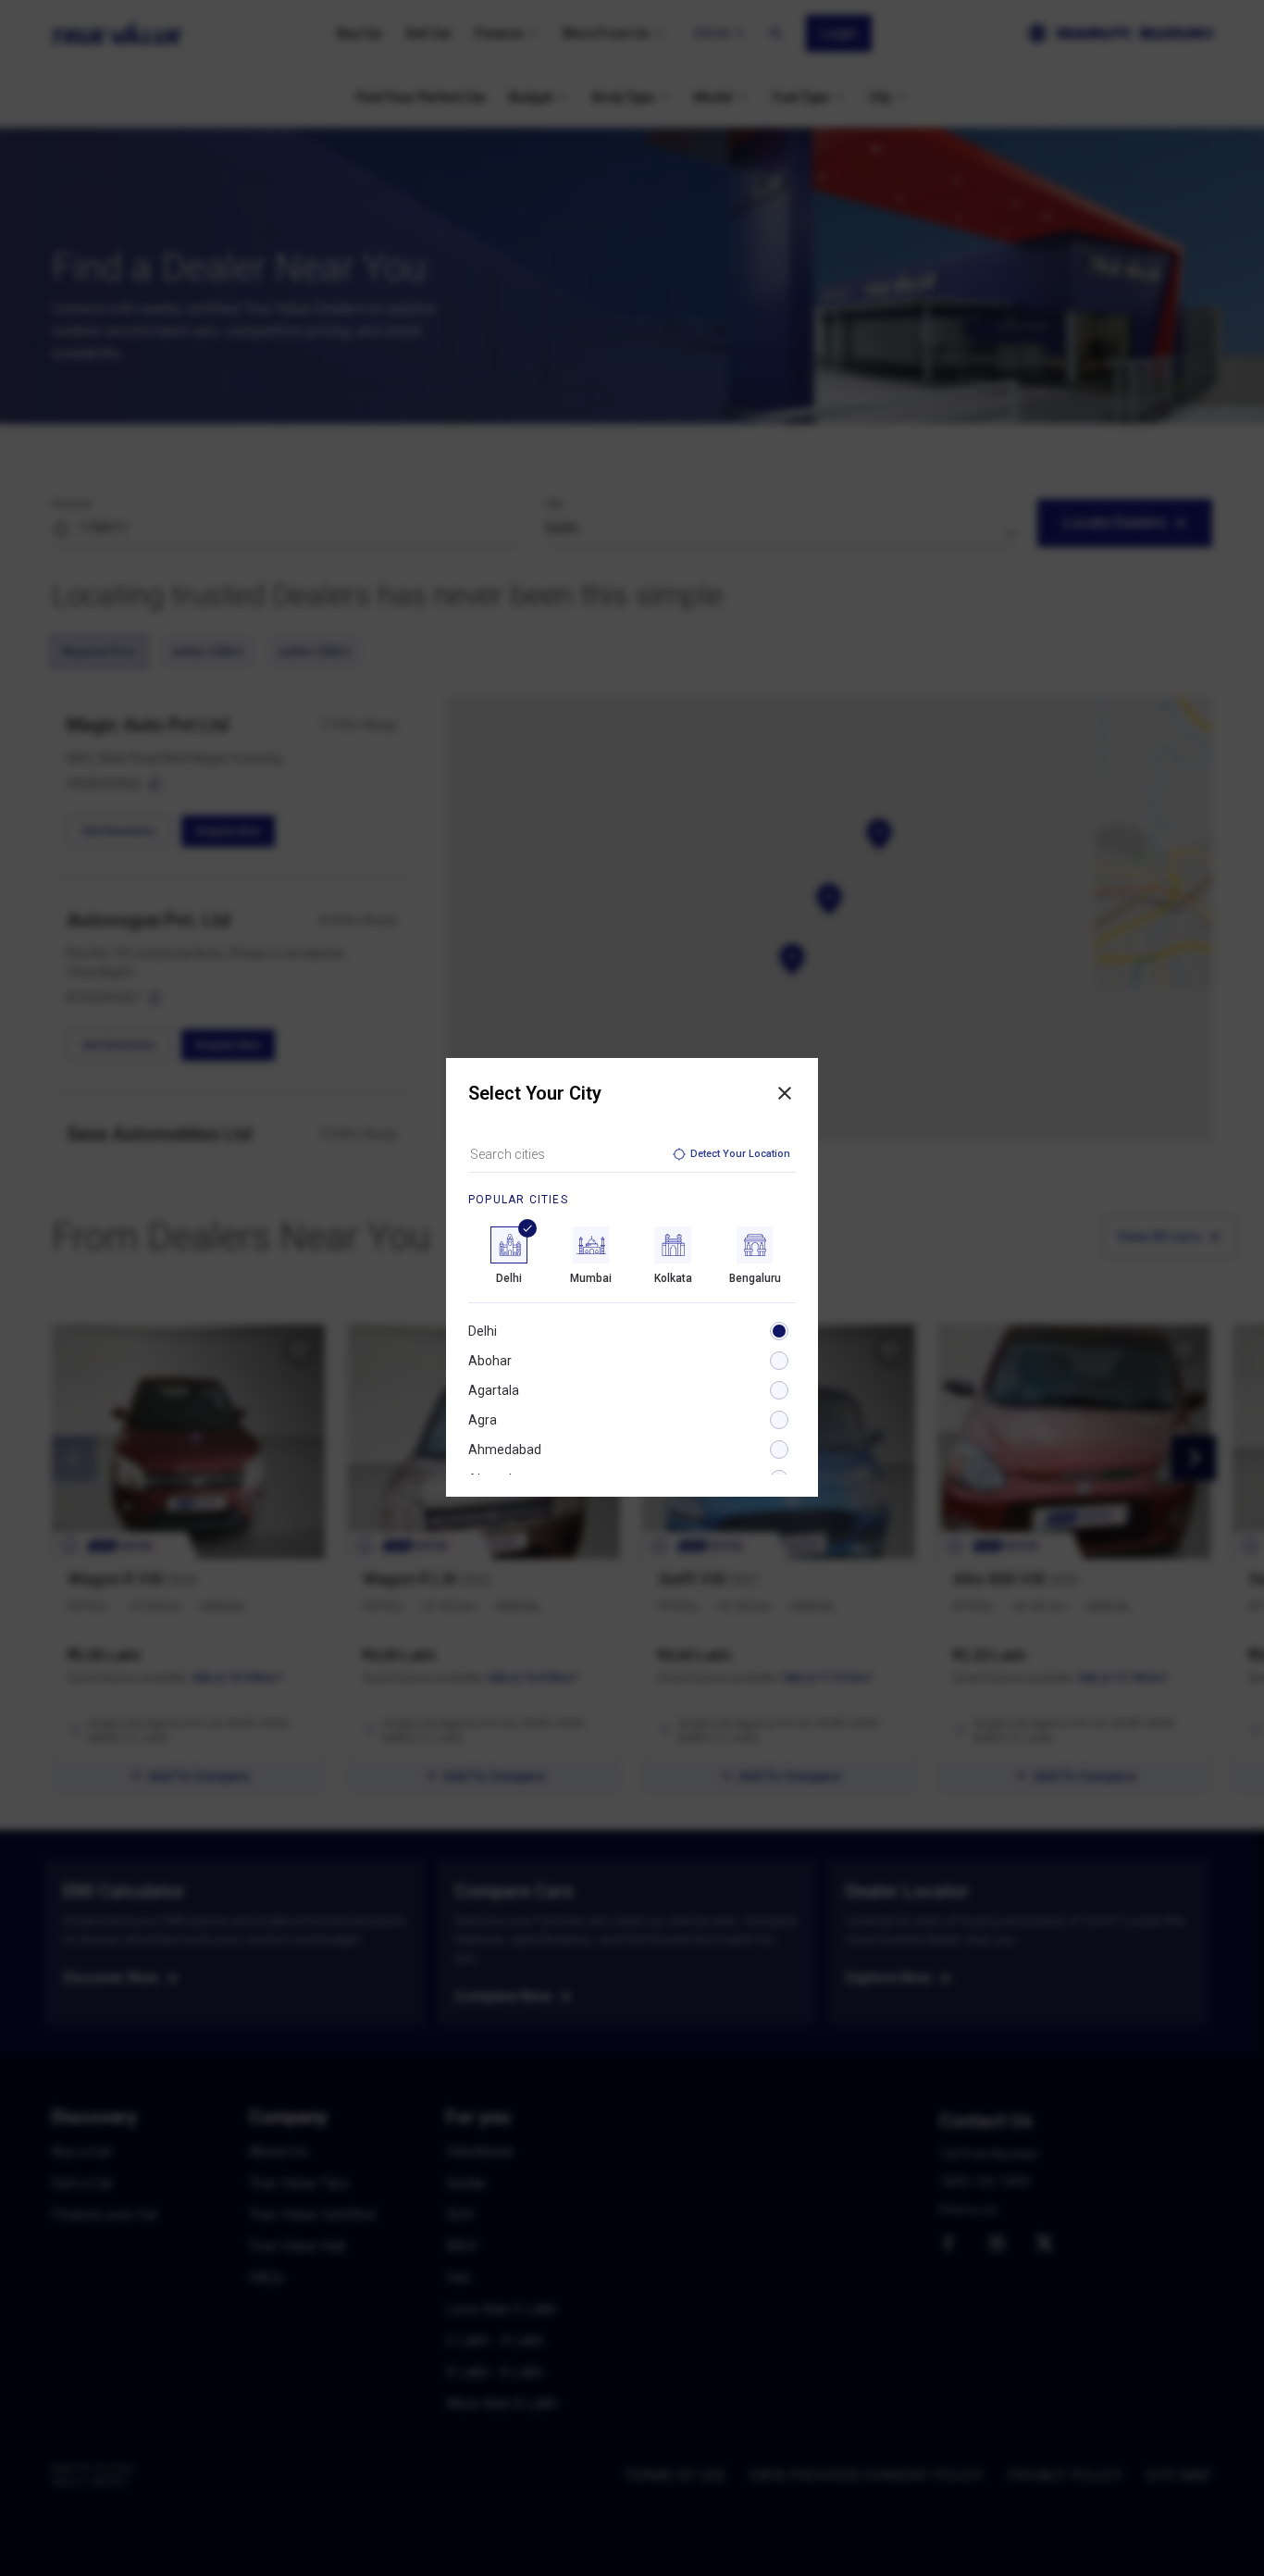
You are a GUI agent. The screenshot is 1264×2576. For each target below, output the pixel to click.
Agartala (494, 1390)
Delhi (483, 1331)
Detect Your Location (740, 1154)
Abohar (490, 1361)
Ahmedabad (505, 1450)
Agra (483, 1420)
